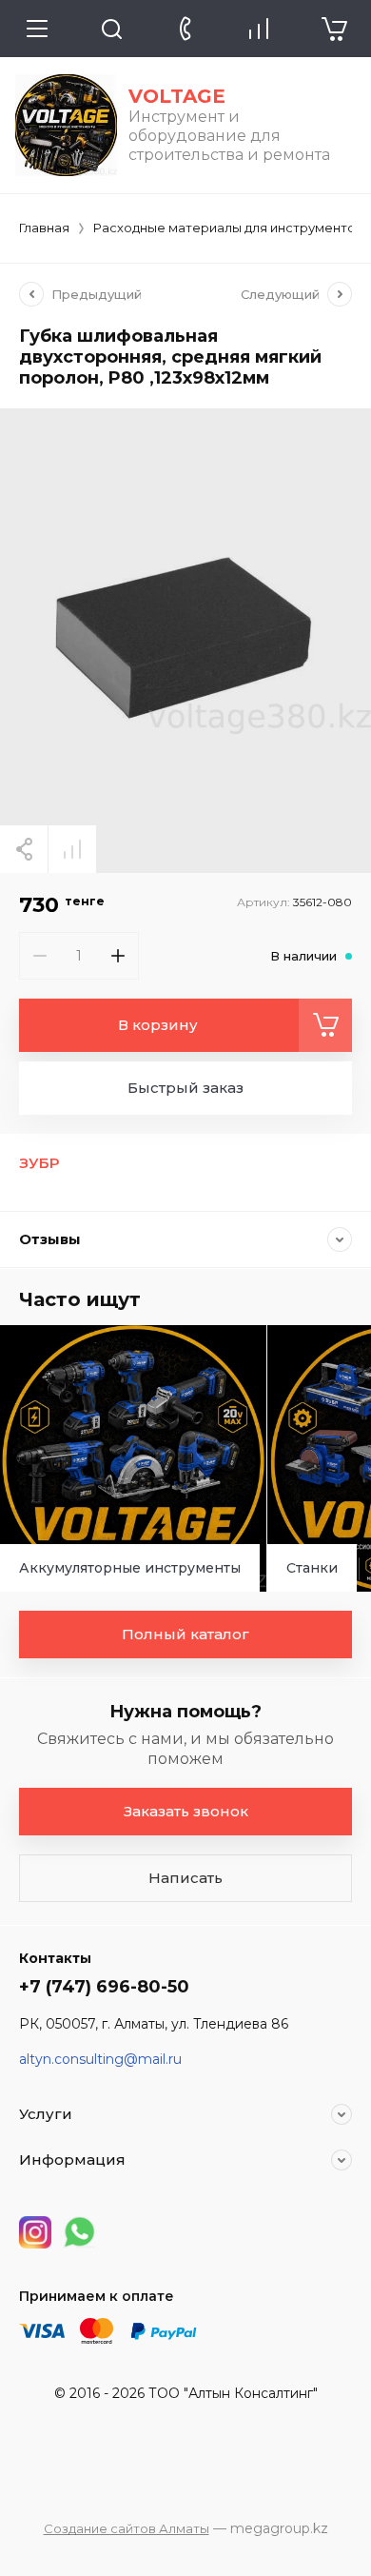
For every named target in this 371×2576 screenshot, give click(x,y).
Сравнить (72, 849)
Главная (44, 228)
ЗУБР (39, 1163)
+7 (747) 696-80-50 (104, 1987)
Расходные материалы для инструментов (228, 228)
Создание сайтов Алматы (127, 2528)
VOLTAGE (177, 96)
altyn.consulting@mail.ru (100, 2059)
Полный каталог (185, 1634)
